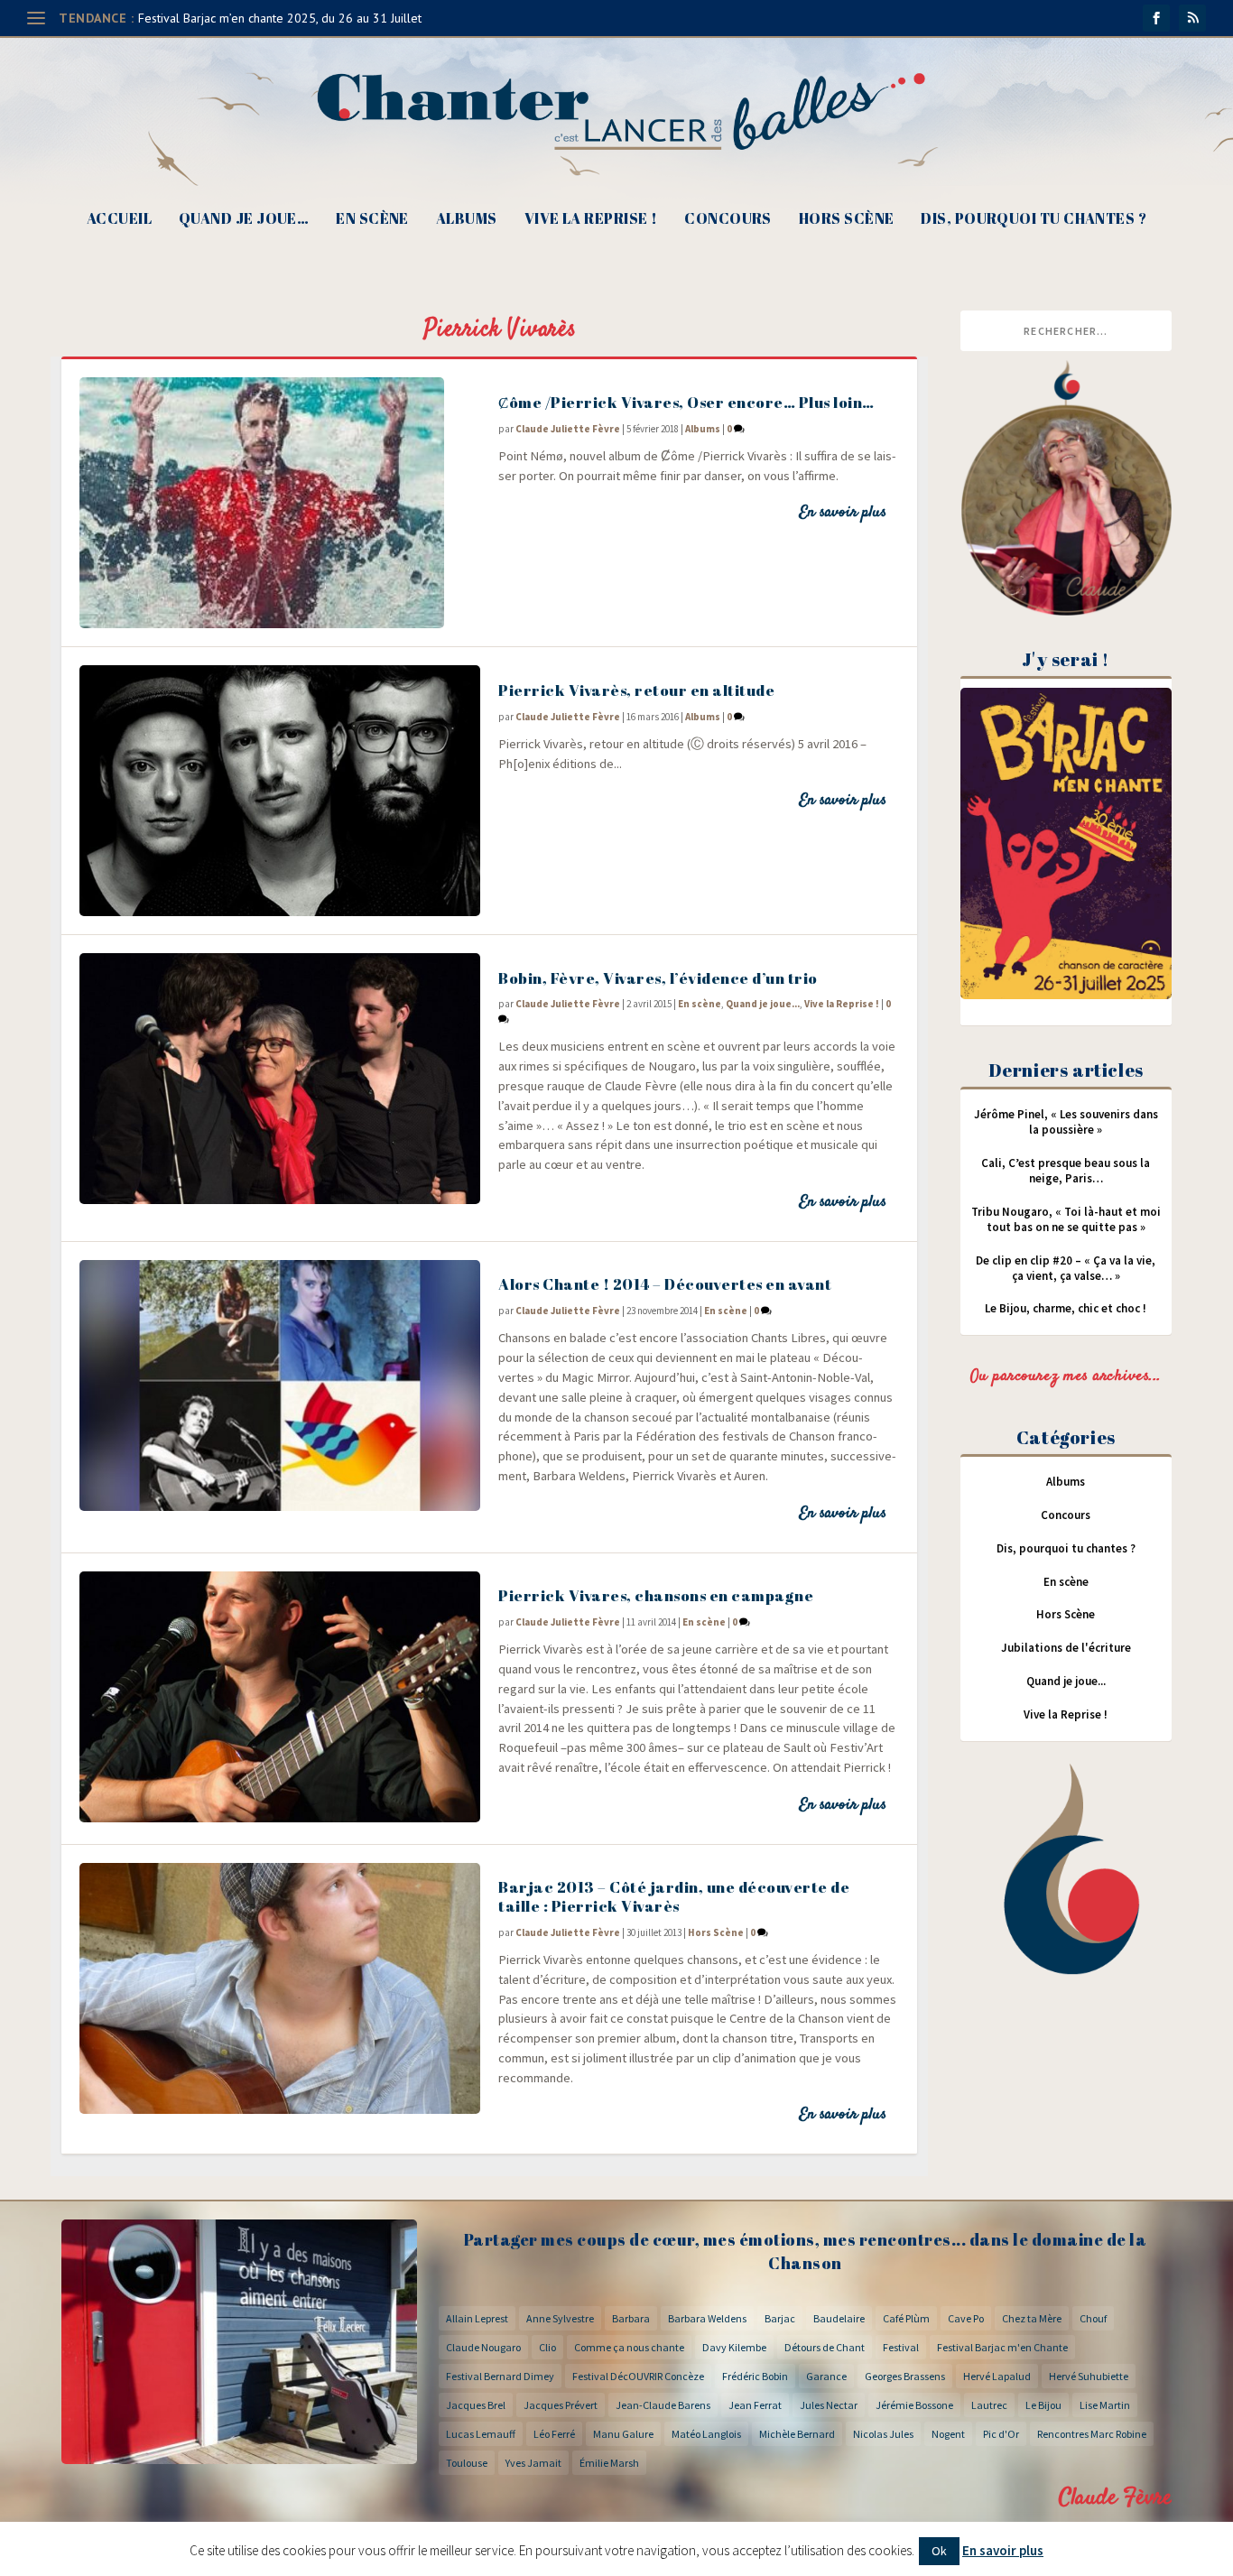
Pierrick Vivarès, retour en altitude (636, 690)
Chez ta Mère (1032, 2318)
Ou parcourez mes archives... (1066, 1376)
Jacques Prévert (561, 2405)
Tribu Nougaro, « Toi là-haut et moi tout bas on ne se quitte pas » (1066, 1219)
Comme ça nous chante (629, 2347)
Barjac (780, 2318)
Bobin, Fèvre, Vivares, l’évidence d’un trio (658, 978)
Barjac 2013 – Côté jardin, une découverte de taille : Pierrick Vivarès (674, 1896)
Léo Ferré (554, 2434)
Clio (547, 2347)
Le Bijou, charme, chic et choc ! (1066, 1308)
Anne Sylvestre (560, 2318)
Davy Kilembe (734, 2347)
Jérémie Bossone (914, 2405)
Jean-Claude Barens (663, 2405)
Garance (826, 2376)
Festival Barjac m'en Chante (1002, 2347)
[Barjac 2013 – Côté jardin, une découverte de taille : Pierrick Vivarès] (280, 1988)
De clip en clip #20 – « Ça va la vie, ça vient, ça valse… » (1066, 1268)
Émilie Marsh (609, 2463)
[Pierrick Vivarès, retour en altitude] (280, 791)
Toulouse (467, 2463)
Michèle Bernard (797, 2434)
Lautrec (989, 2405)
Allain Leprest (477, 2318)
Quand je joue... (763, 1004)
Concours (728, 220)
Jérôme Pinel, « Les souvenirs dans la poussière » (1066, 1122)
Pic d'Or (1001, 2434)
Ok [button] (939, 2551)
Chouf (1093, 2318)
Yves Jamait (533, 2463)
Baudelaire (839, 2318)
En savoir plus (843, 513)
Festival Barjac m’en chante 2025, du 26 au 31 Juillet (280, 18)
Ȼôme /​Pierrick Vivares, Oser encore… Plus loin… (686, 402)
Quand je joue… (244, 220)
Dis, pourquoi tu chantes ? (1034, 220)
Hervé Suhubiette (1089, 2376)
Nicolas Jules (883, 2434)
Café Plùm (906, 2318)
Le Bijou (1043, 2405)
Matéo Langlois (706, 2434)
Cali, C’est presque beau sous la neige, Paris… (1066, 1171)
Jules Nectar (829, 2405)
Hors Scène (847, 220)
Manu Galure (623, 2434)
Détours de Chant (825, 2347)
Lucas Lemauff (481, 2434)
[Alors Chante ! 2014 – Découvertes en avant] (280, 1385)
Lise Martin (1105, 2405)
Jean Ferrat (755, 2405)
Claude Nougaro (483, 2347)
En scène (372, 220)
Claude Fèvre (1115, 2498)
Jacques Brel (476, 2405)
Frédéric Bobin (755, 2376)
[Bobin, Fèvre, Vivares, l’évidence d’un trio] (280, 1079)
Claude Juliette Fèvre (568, 429)
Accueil (119, 220)
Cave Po (966, 2318)
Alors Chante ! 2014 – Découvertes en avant (665, 1284)
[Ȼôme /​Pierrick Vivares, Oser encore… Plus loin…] (280, 503)
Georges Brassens (905, 2376)
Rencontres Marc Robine (1092, 2434)
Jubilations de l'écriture (1066, 1648)
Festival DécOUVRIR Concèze (638, 2376)
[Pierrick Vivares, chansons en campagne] (280, 1697)
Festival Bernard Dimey (500, 2376)
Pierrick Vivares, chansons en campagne (656, 1595)
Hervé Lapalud (997, 2376)
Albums (467, 220)
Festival (901, 2347)
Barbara (631, 2318)
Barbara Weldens (707, 2318)
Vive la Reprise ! (591, 220)
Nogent (948, 2434)
